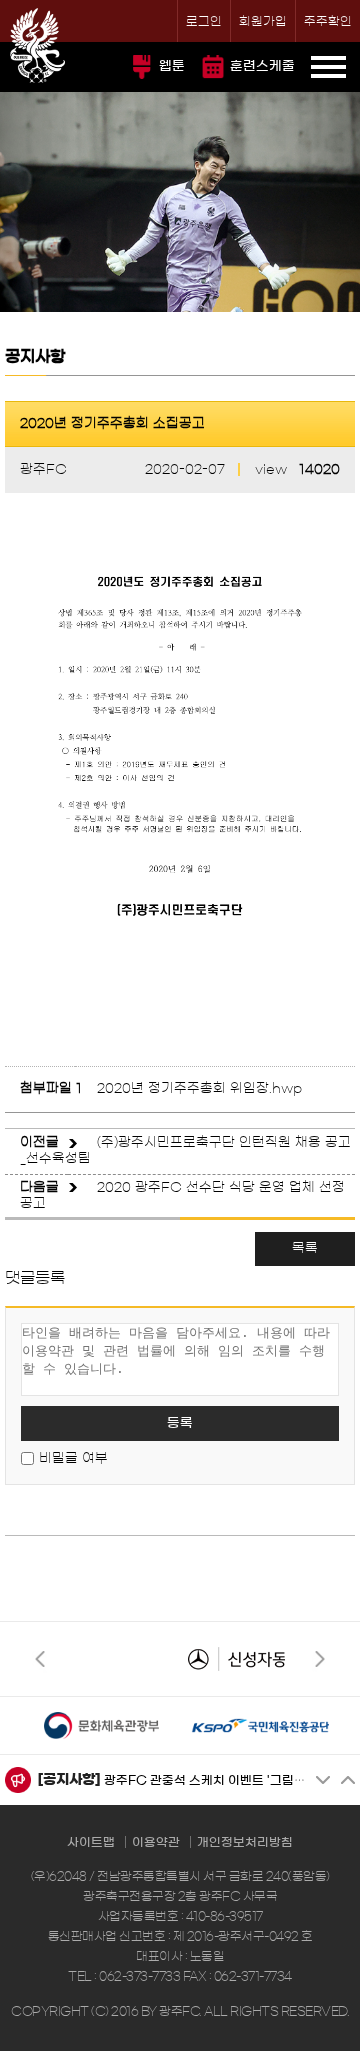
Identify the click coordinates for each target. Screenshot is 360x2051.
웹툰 (172, 66)
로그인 (204, 21)
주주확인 (328, 21)
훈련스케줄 (262, 66)
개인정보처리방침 (245, 1842)
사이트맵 (91, 1842)
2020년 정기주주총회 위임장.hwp (199, 1088)
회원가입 (263, 21)
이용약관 (156, 1842)
